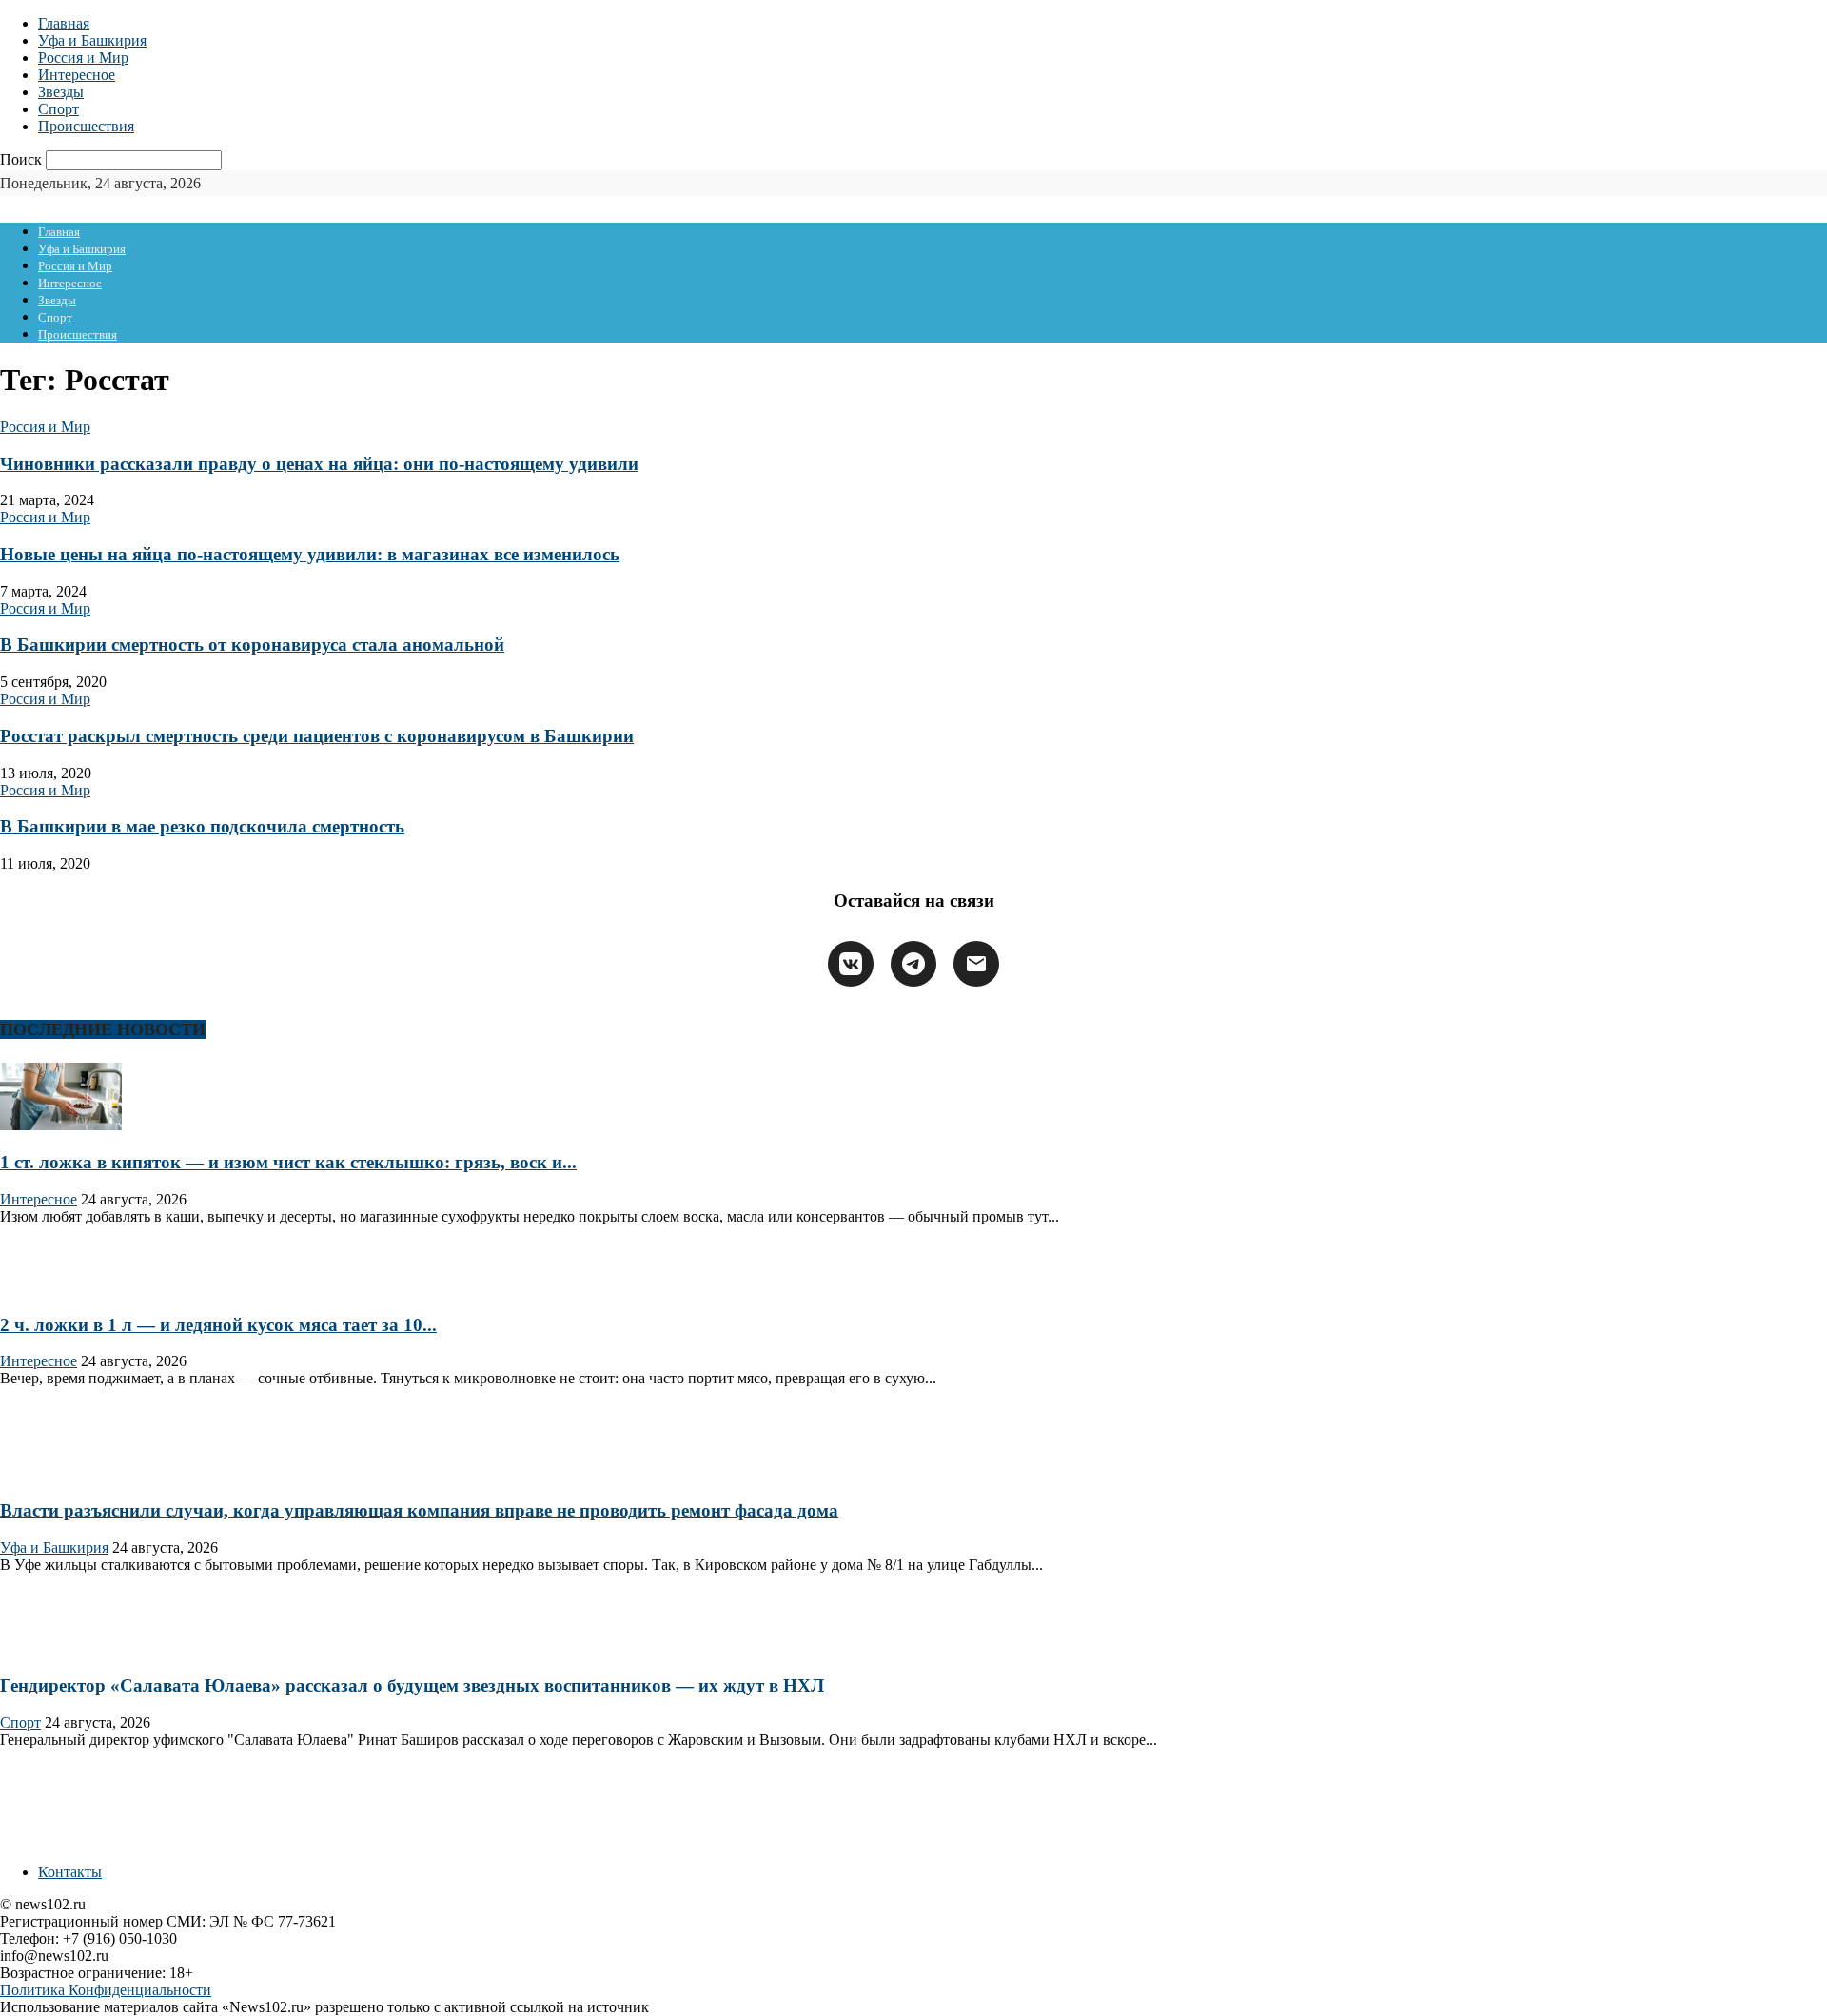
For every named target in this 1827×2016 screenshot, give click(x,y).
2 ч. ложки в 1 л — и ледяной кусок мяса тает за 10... (218, 1325)
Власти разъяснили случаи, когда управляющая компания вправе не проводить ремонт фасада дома (419, 1510)
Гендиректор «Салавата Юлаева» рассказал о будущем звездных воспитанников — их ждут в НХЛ (412, 1685)
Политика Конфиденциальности (106, 1990)
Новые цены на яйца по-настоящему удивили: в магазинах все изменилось (310, 554)
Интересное (77, 75)
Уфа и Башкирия (92, 40)
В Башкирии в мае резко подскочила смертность (202, 826)
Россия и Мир (83, 58)
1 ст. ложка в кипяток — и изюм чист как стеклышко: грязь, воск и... (288, 1162)
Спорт (59, 109)
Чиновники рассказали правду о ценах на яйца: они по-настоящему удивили (319, 464)
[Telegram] (913, 964)
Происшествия (86, 126)
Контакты (70, 1872)
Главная (64, 23)
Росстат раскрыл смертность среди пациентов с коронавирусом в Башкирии (317, 736)
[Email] (976, 964)
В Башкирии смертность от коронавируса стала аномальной (252, 645)
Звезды (61, 92)
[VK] (851, 964)
